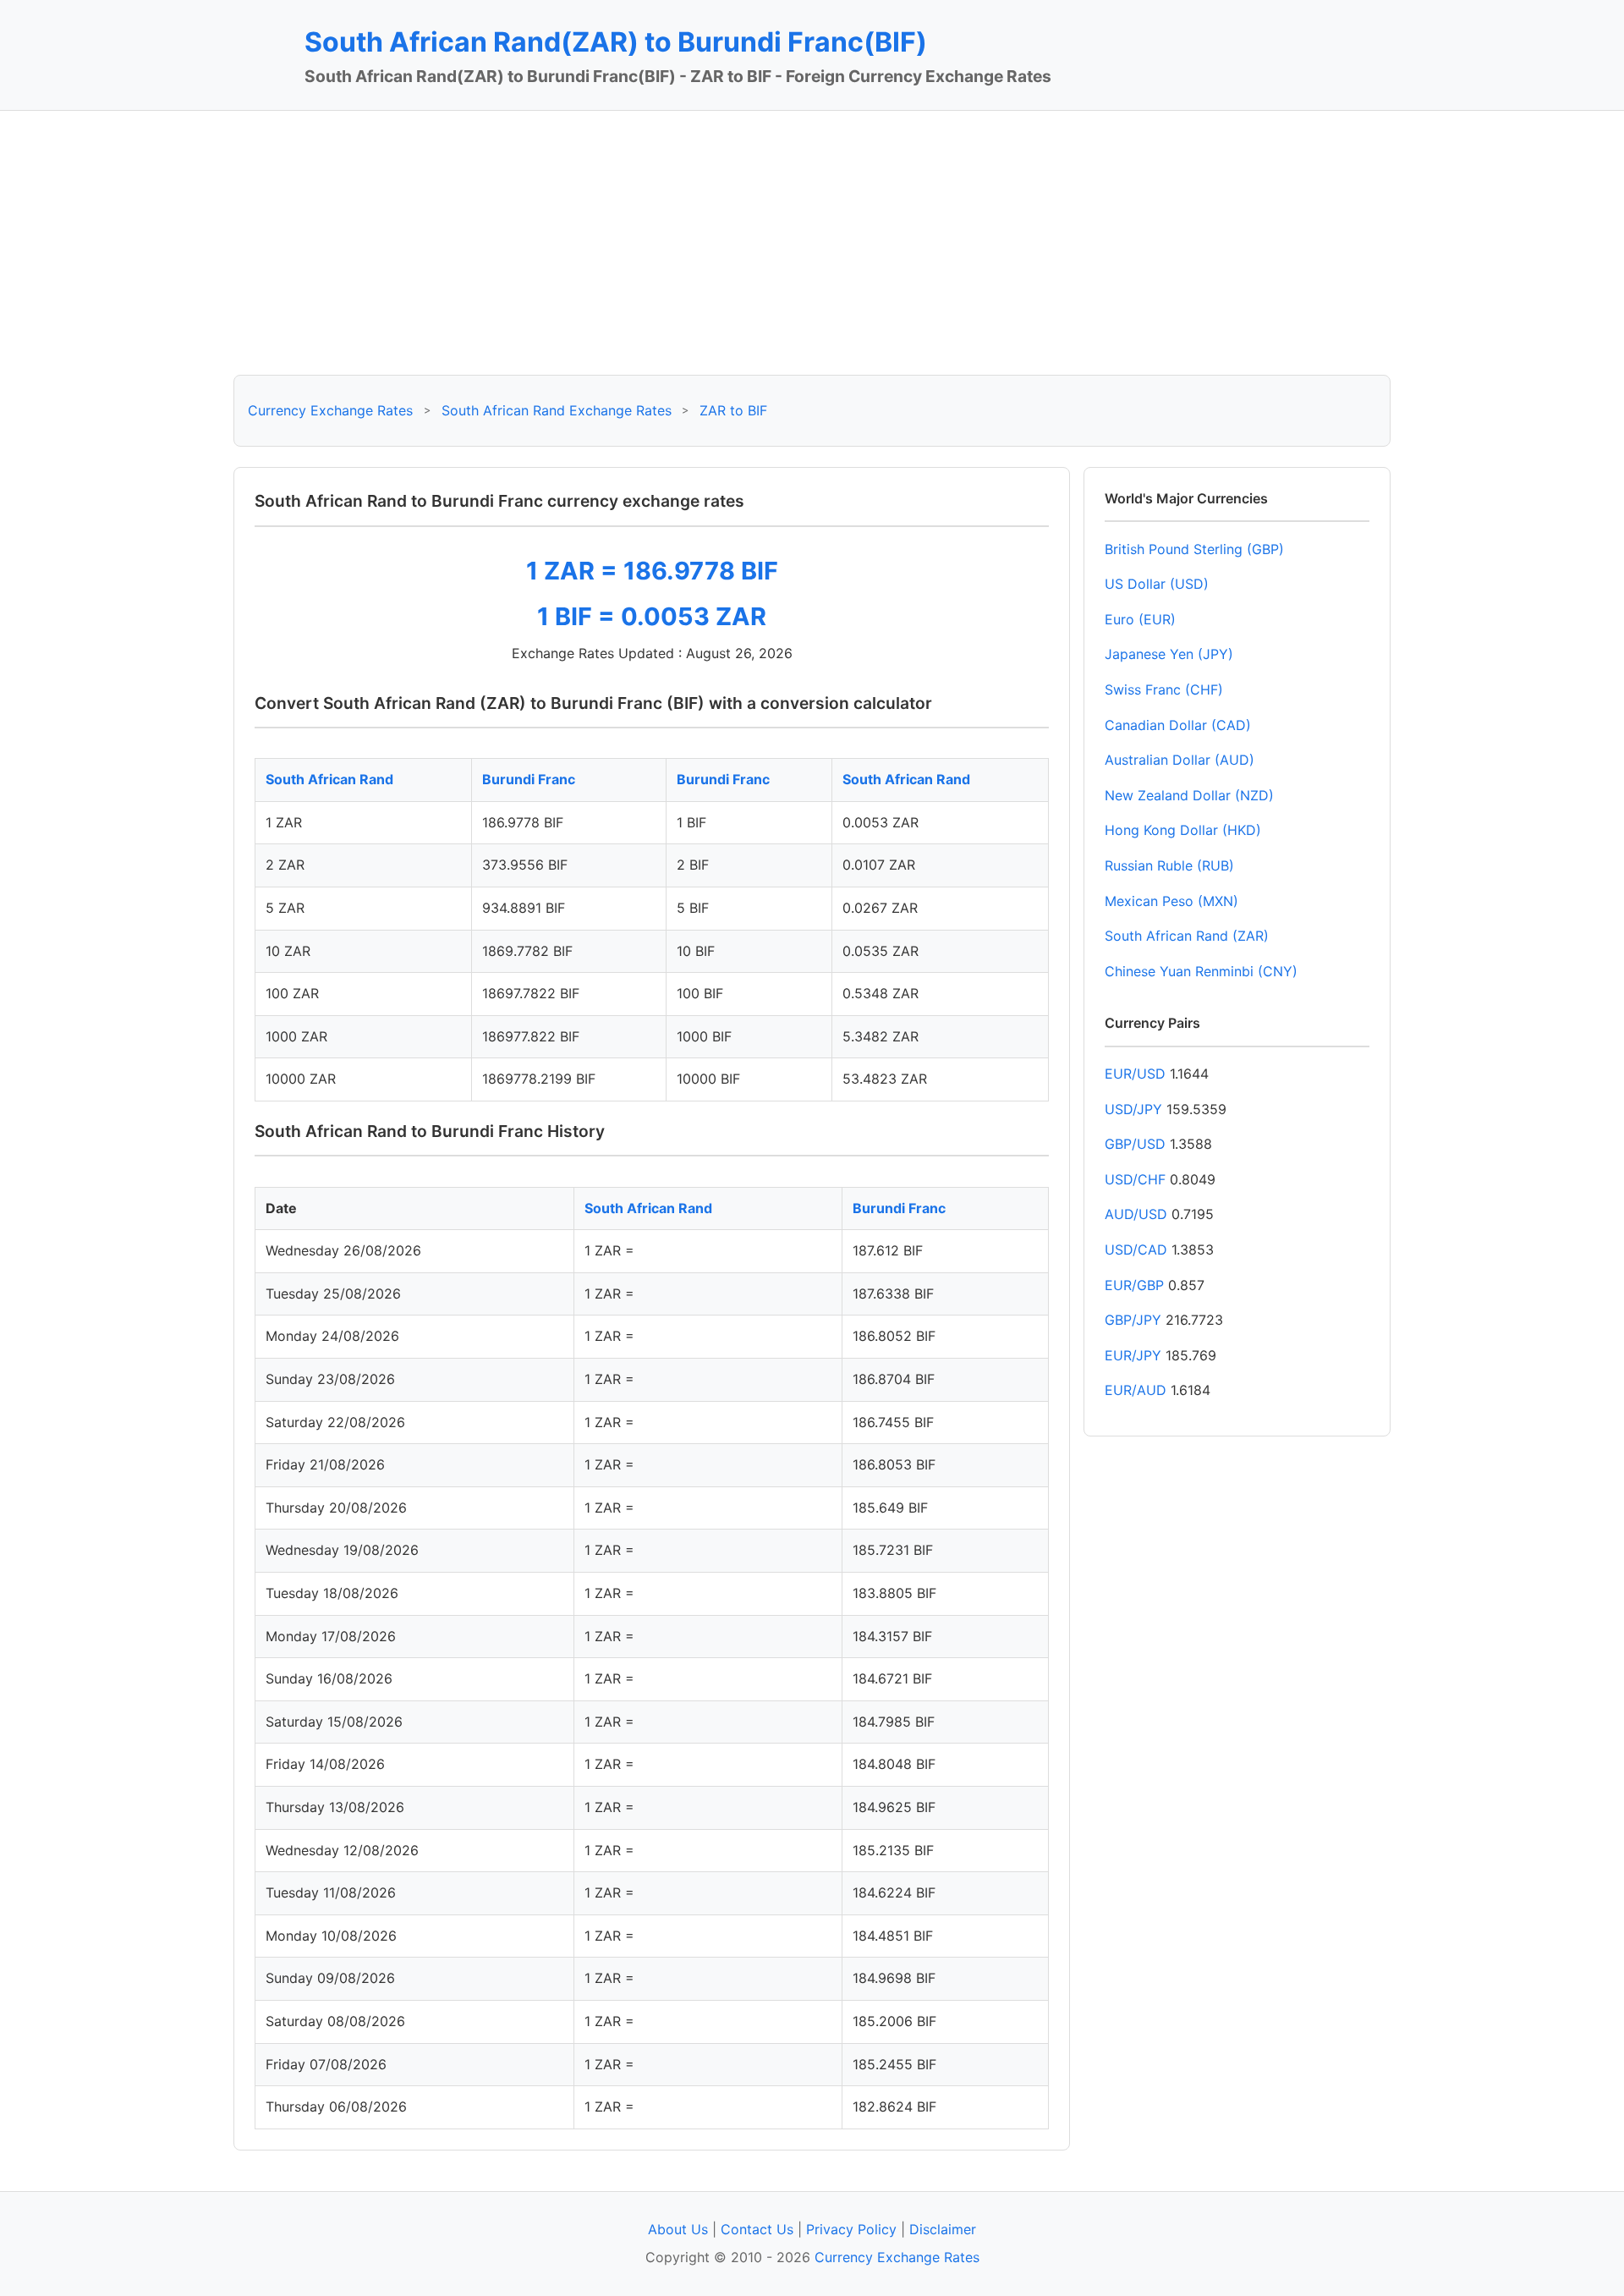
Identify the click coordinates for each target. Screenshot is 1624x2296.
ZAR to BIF (733, 410)
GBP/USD (1135, 1144)
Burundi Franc (529, 779)
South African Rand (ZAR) (1187, 936)
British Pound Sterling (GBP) (1194, 549)
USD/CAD (1136, 1250)
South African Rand (329, 779)
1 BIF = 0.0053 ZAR (652, 616)
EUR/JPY (1133, 1355)
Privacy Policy (851, 2229)
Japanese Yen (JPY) (1169, 654)
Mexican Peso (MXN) (1171, 901)
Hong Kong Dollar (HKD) (1183, 830)
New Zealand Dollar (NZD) (1189, 795)
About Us (678, 2229)
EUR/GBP (1134, 1285)
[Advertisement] (812, 243)
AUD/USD (1136, 1214)
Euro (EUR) (1140, 619)
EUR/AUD (1136, 1390)
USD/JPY (1133, 1109)
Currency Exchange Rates (330, 410)
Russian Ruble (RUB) (1169, 865)
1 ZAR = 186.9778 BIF (652, 571)
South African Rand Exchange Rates (557, 410)
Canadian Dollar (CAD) (1178, 725)
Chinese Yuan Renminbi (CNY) (1201, 971)
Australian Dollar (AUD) (1180, 760)
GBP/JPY (1133, 1320)
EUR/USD (1135, 1074)
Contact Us (757, 2229)
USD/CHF (1135, 1179)
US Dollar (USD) (1157, 584)
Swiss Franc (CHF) (1164, 689)
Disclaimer (943, 2229)
